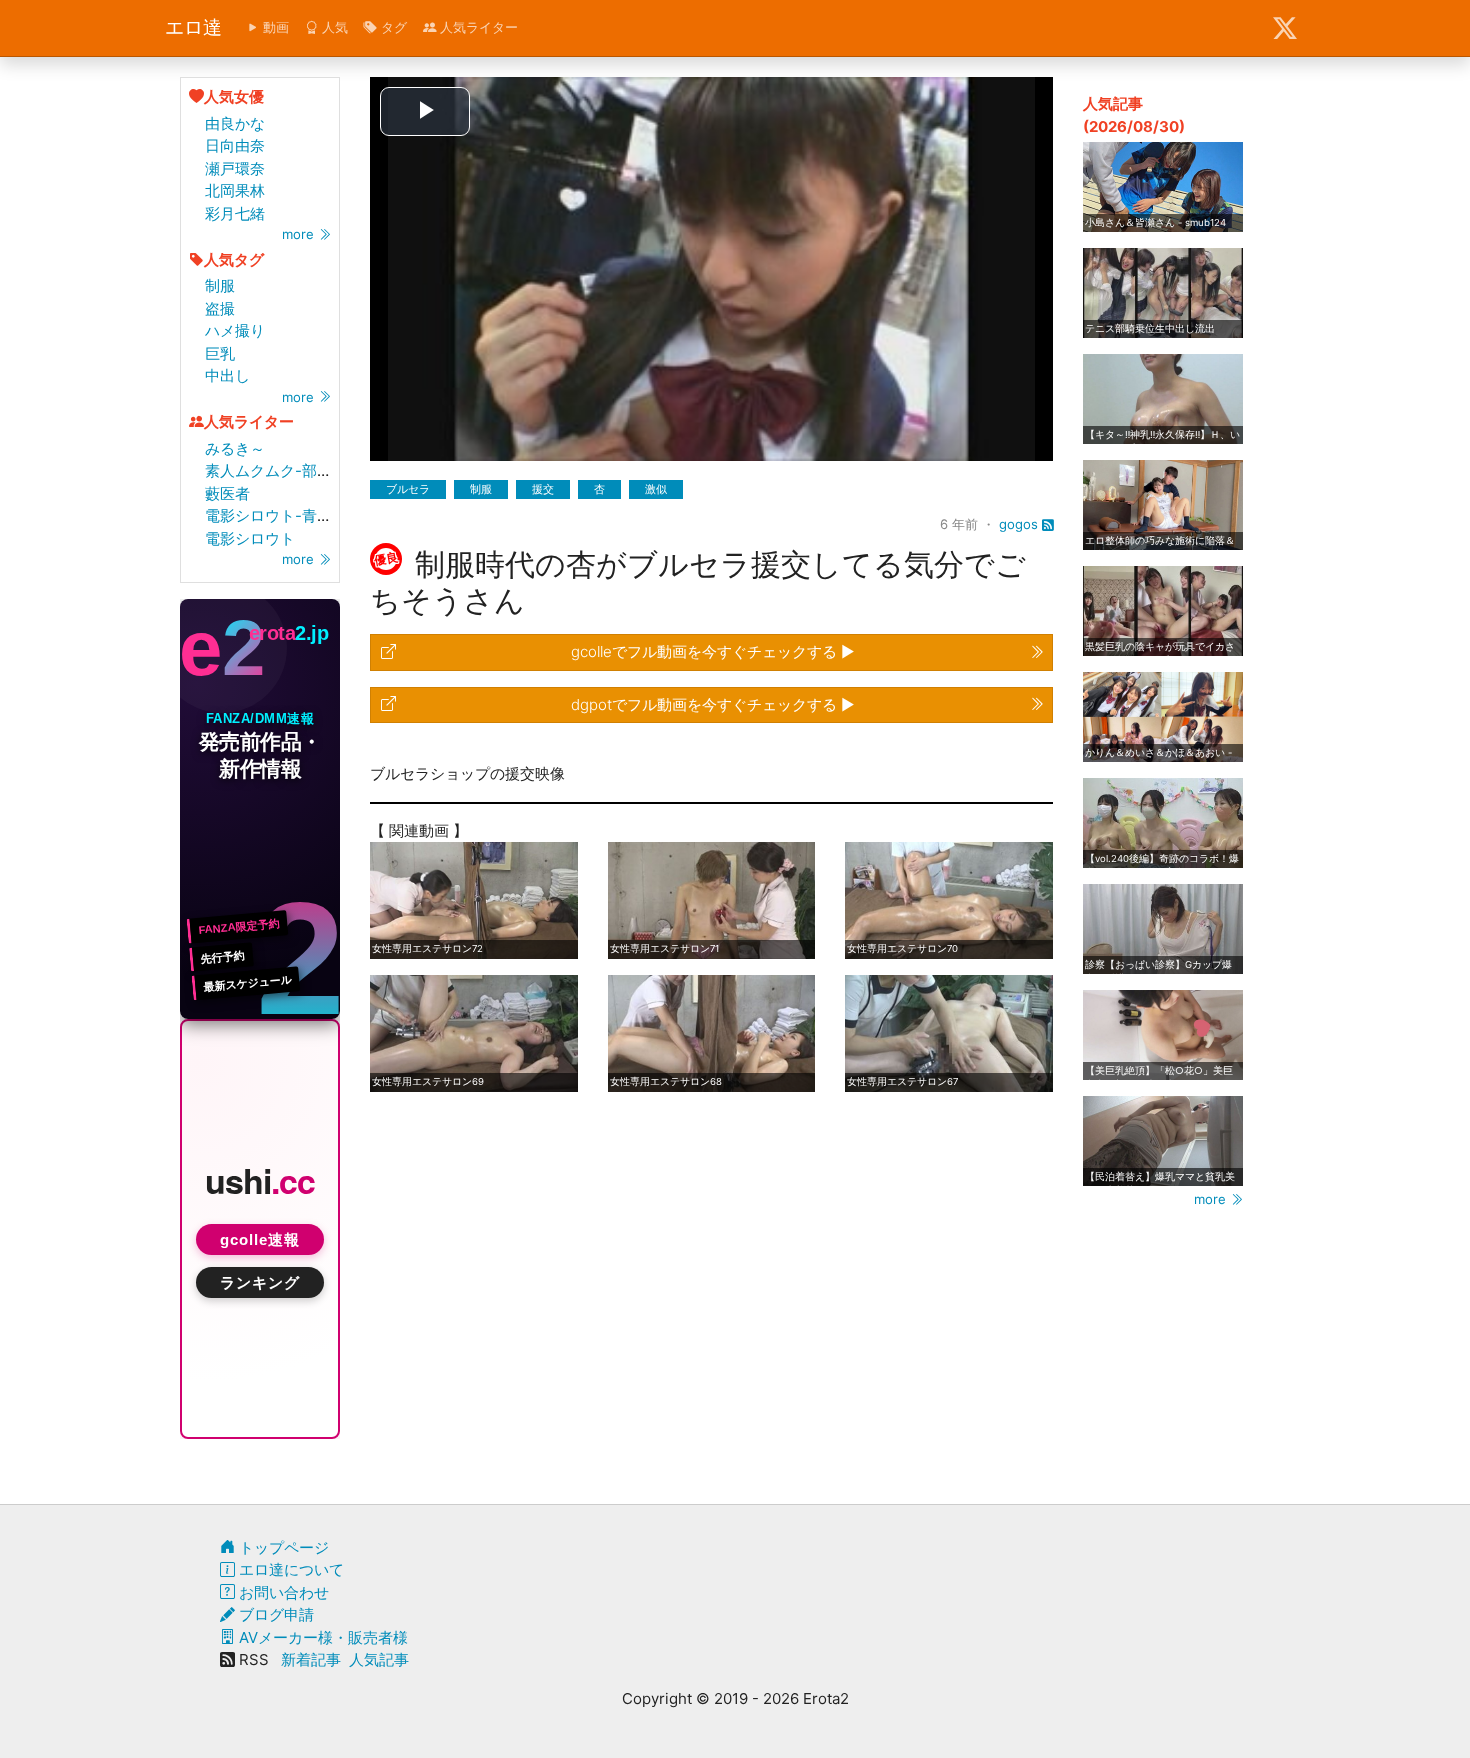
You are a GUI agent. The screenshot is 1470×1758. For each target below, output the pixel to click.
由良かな (235, 123)
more (300, 234)
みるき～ (235, 448)
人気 (333, 27)
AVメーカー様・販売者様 (321, 1637)
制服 (220, 285)
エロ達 (193, 27)
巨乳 (220, 353)
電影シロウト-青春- (272, 515)
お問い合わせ (282, 1592)
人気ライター (477, 27)
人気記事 (379, 1659)
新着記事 (311, 1659)
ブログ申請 (274, 1614)
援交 (543, 489)
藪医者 (227, 493)
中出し (227, 375)
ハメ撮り (235, 330)
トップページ (282, 1547)
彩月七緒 (235, 213)
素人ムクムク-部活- (272, 470)
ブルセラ (408, 489)
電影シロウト (250, 538)
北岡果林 (235, 190)
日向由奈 (235, 145)
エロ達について (289, 1569)
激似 (656, 489)
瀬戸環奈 (235, 168)
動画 (274, 27)
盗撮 (220, 308)
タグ (392, 27)
